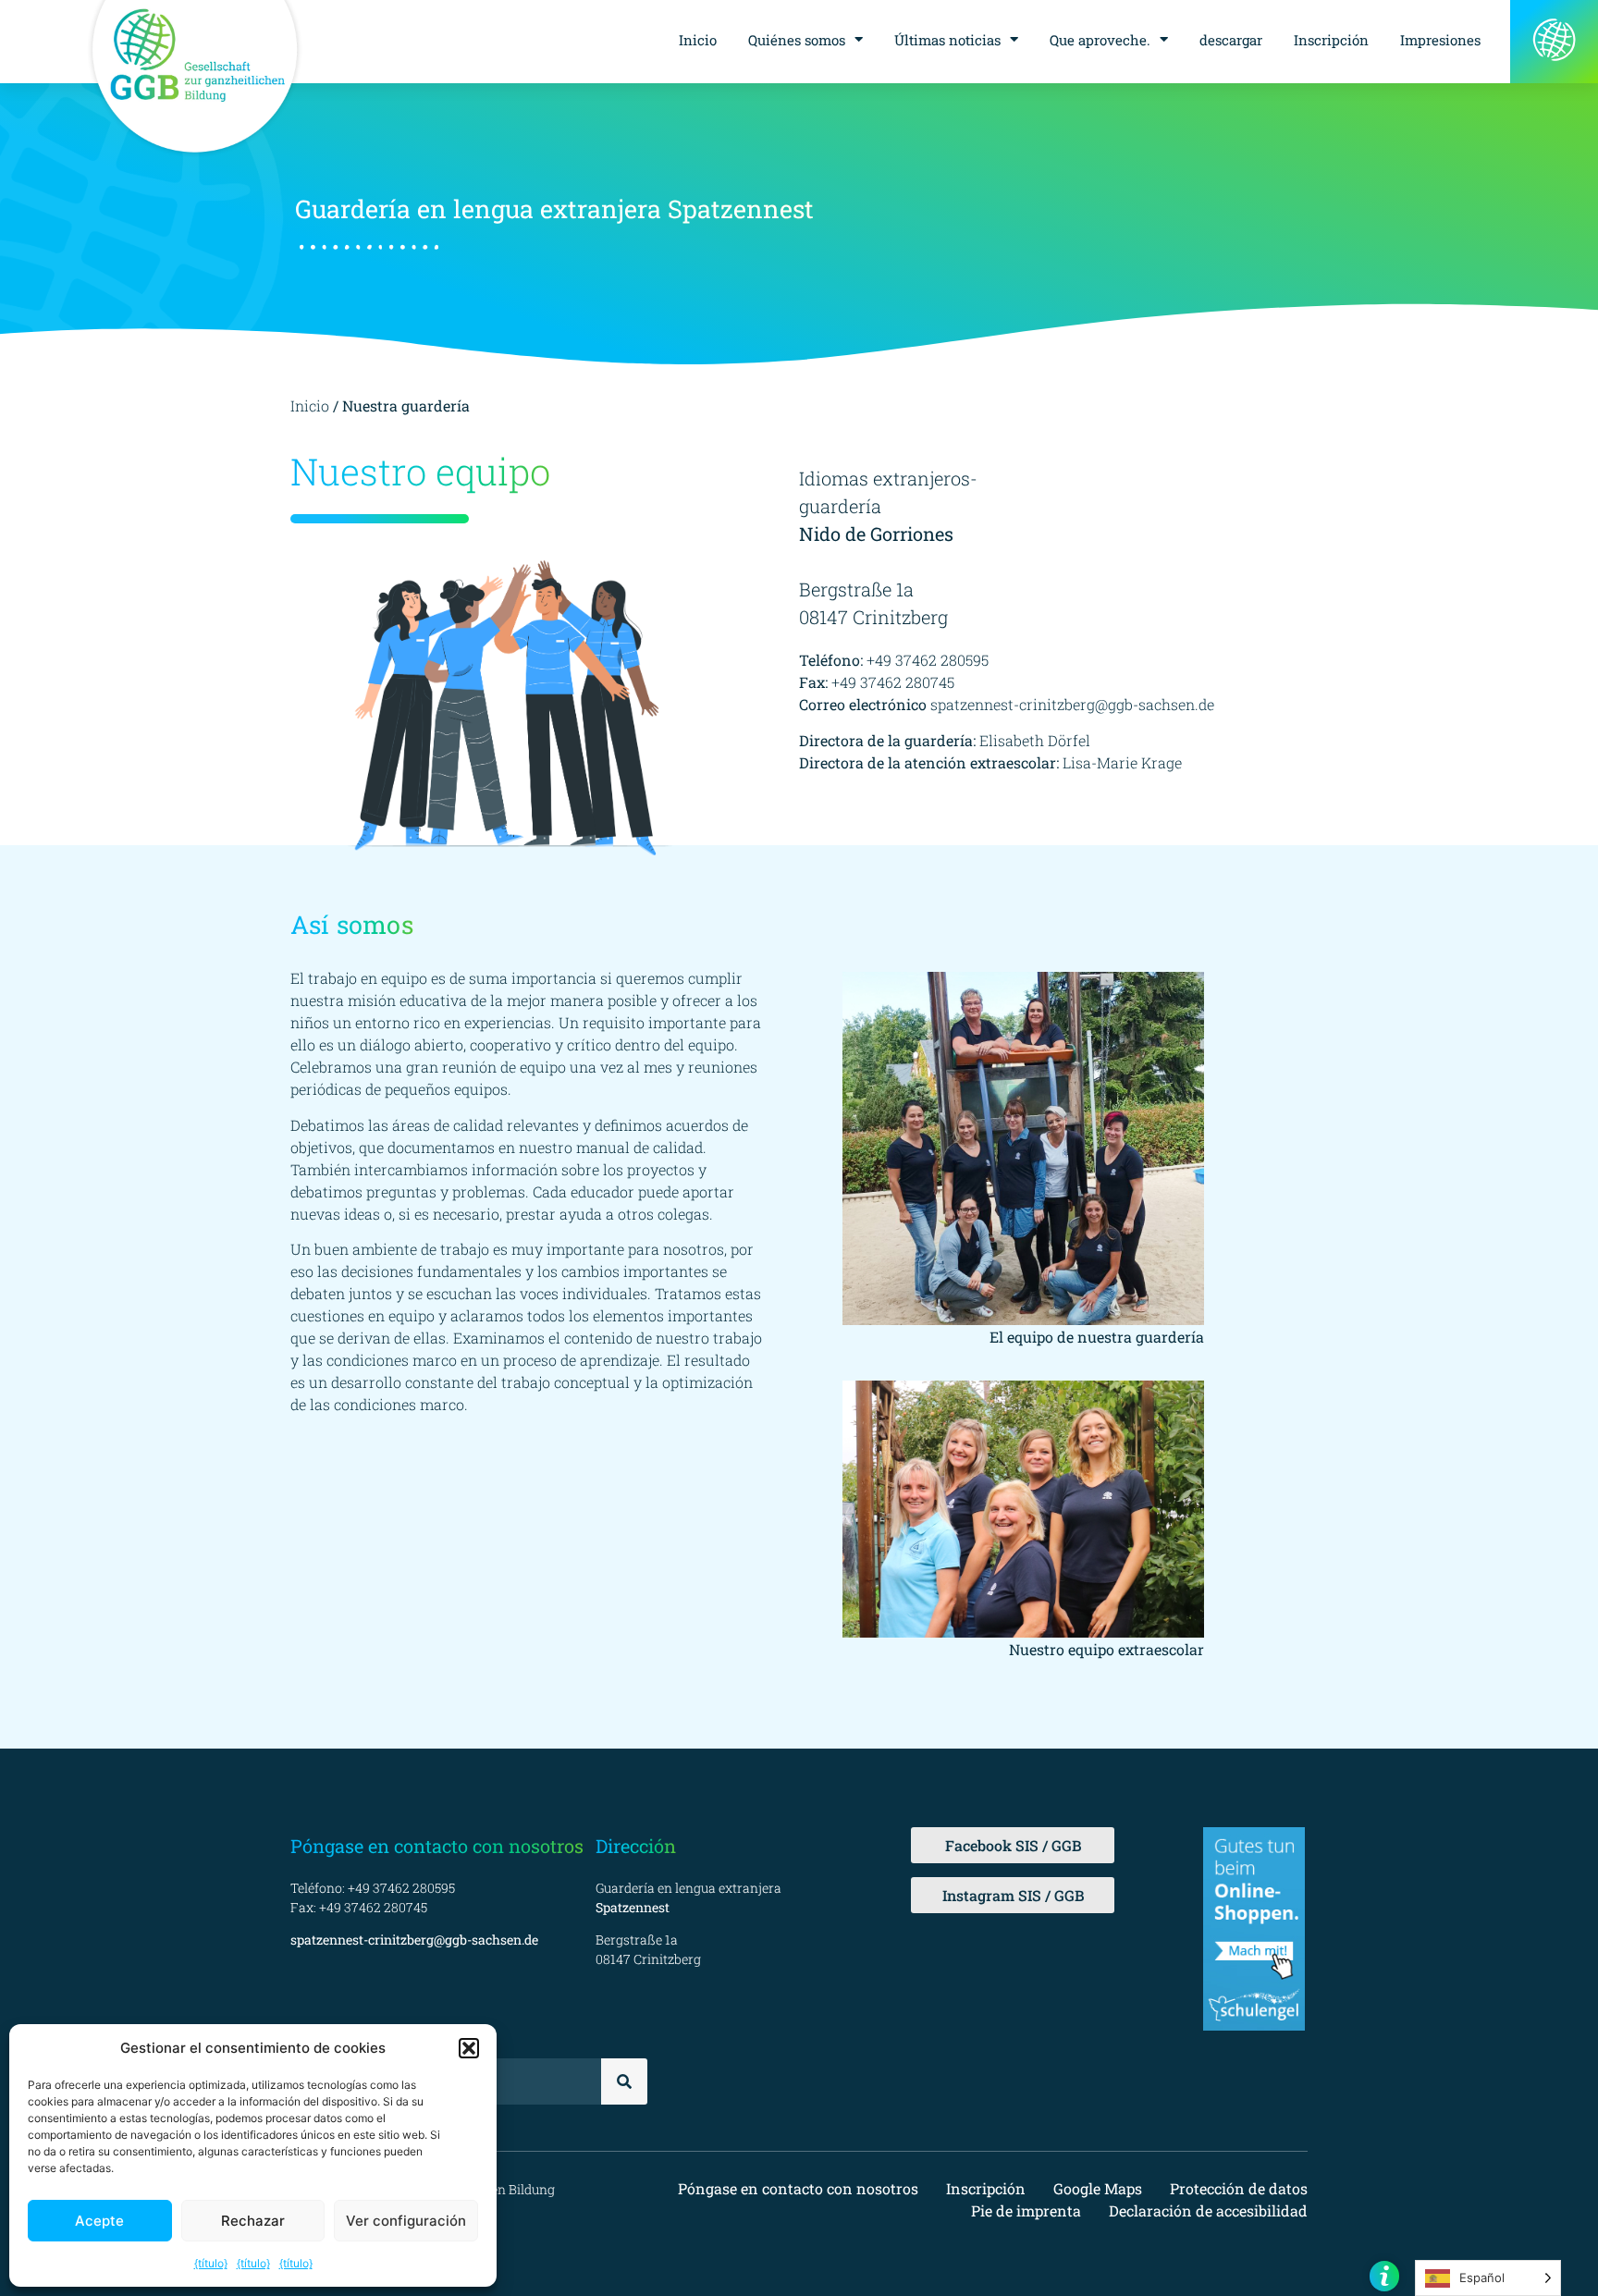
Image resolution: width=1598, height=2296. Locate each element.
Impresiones (1440, 40)
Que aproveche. (1100, 40)
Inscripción (1331, 40)
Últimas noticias (947, 40)
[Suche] (624, 2081)
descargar (1231, 40)
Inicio (698, 40)
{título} (211, 2263)
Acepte (99, 2221)
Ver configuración (406, 2221)
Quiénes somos (797, 40)
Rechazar (253, 2221)
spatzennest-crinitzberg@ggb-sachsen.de (1072, 704)
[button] (469, 2048)
